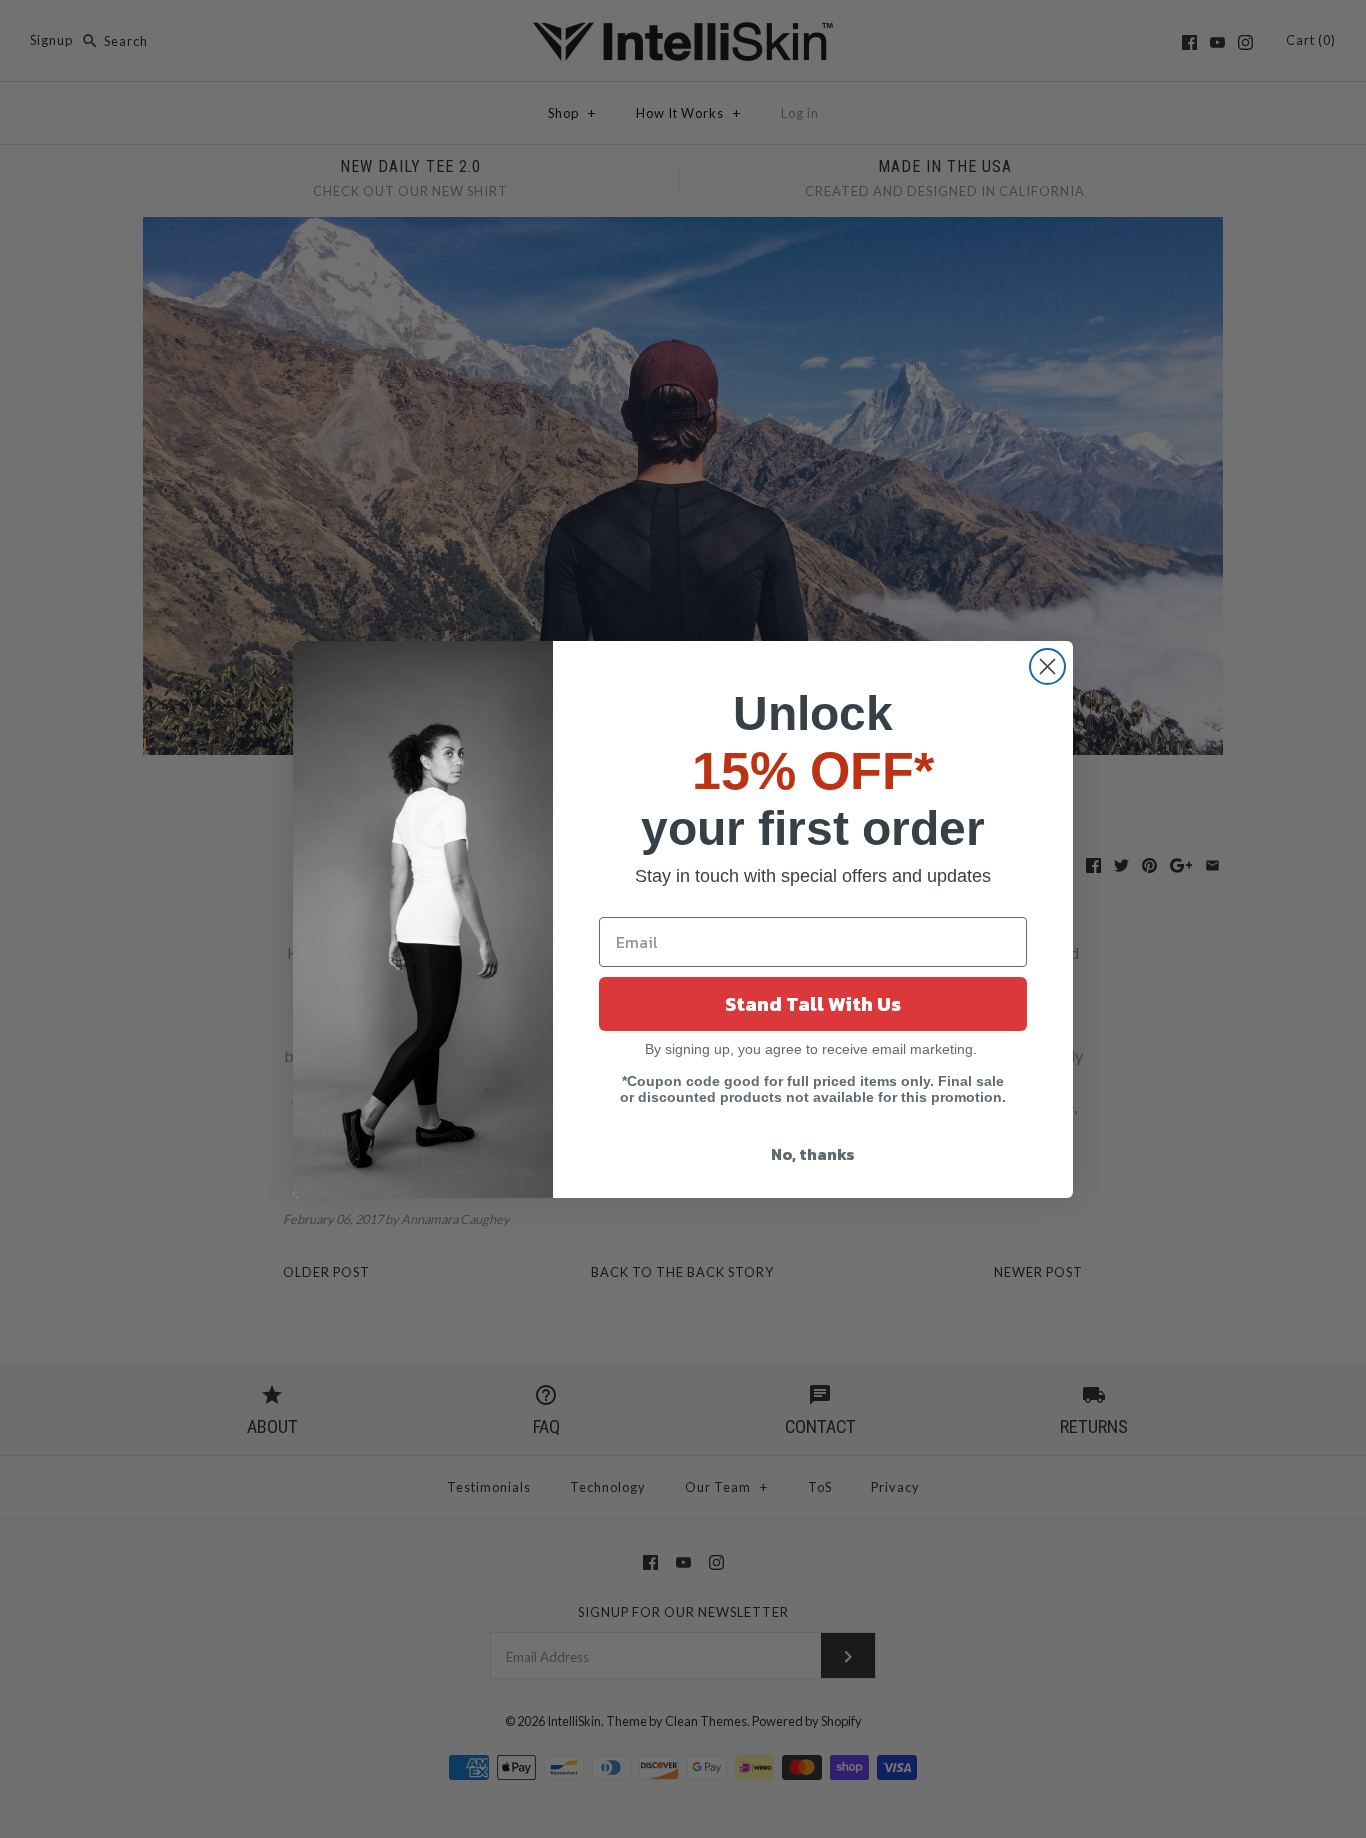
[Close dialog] (1047, 666)
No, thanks (813, 1154)
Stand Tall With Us (813, 1004)
